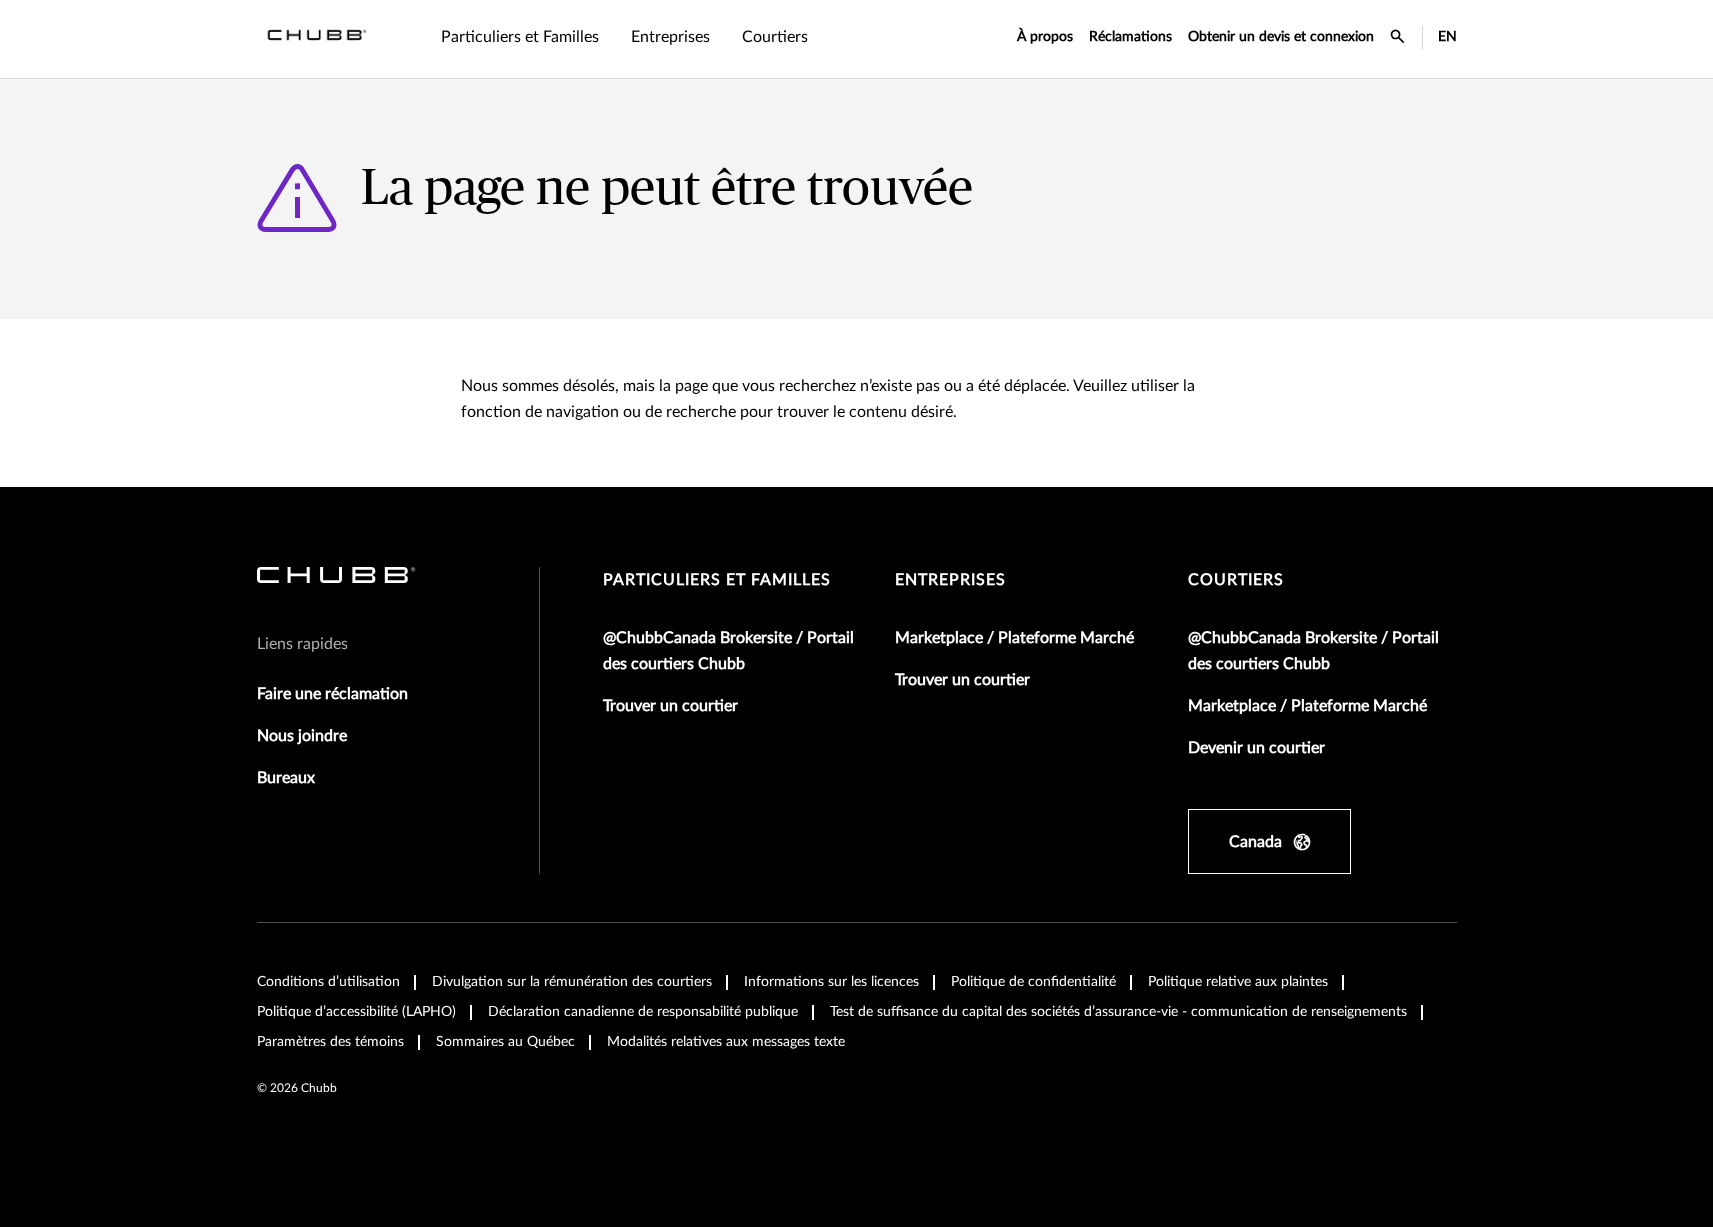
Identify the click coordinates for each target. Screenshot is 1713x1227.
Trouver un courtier (670, 706)
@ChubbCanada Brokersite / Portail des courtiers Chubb (728, 651)
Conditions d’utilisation (328, 982)
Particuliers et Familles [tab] (520, 37)
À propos (1045, 37)
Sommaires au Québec (505, 1042)
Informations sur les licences (831, 982)
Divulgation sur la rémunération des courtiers (572, 982)
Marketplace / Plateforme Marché (1014, 638)
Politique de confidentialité (1033, 982)
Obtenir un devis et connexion (1281, 37)
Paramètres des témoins (330, 1042)
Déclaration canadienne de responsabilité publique (643, 1012)
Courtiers (1236, 580)
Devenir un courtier (1256, 748)
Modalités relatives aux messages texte (726, 1042)
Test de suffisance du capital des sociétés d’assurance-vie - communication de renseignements (1118, 1012)
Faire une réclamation (332, 694)
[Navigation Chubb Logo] (317, 39)
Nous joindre (302, 736)
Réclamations (1130, 37)
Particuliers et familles (717, 580)
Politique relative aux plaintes (1238, 982)
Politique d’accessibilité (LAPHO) (356, 1012)
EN (1447, 37)
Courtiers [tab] (775, 37)
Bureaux (286, 778)
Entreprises (950, 580)
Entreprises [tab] (670, 37)
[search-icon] (1398, 39)
